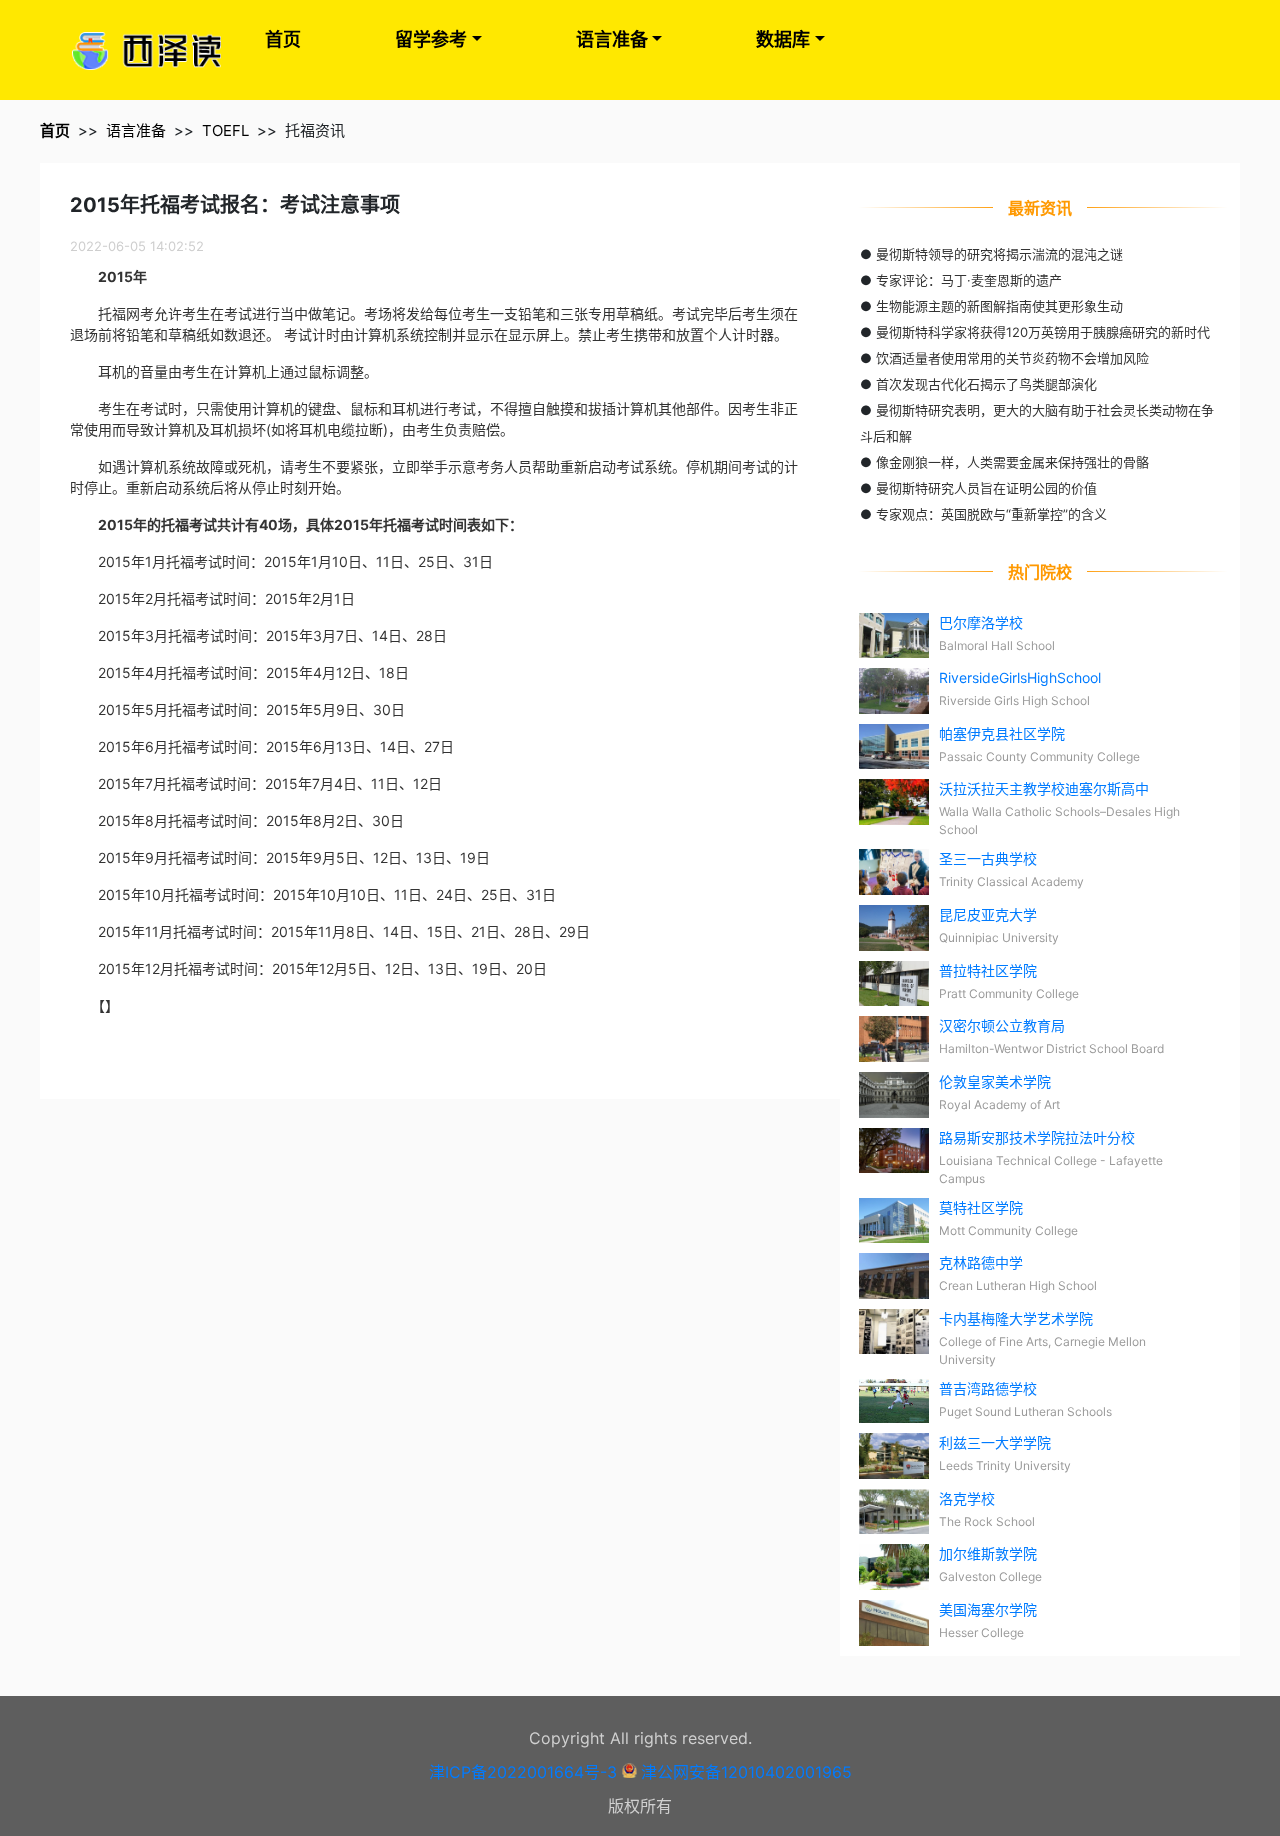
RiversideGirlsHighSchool (1020, 677)
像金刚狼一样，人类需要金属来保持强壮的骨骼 (1012, 462)
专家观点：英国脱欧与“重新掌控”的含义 (991, 514)
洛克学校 (967, 1498)
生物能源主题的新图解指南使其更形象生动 (999, 306)
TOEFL (225, 130)
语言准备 (612, 39)
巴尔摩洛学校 (981, 622)
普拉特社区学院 (988, 970)
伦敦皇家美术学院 (995, 1081)
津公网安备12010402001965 (746, 1772)
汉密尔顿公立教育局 (1002, 1025)
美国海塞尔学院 (988, 1609)
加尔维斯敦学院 (988, 1553)
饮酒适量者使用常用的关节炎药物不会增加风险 (1012, 358)
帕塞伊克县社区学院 (1002, 733)
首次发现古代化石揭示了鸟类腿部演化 (986, 384)
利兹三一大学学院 (995, 1442)
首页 (283, 39)
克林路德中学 (981, 1262)
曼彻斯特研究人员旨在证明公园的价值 (986, 488)
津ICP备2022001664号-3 (523, 1772)
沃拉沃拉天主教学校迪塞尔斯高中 (1044, 788)
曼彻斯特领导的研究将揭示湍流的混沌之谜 (999, 254)
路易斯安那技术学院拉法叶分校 (1037, 1137)
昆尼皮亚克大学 (988, 914)
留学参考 (431, 39)
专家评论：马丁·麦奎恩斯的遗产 (969, 280)
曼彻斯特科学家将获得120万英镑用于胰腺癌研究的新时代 (1043, 332)
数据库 (783, 39)
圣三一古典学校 (988, 858)
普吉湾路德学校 (988, 1388)
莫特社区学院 (981, 1207)
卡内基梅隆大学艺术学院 (1016, 1318)
